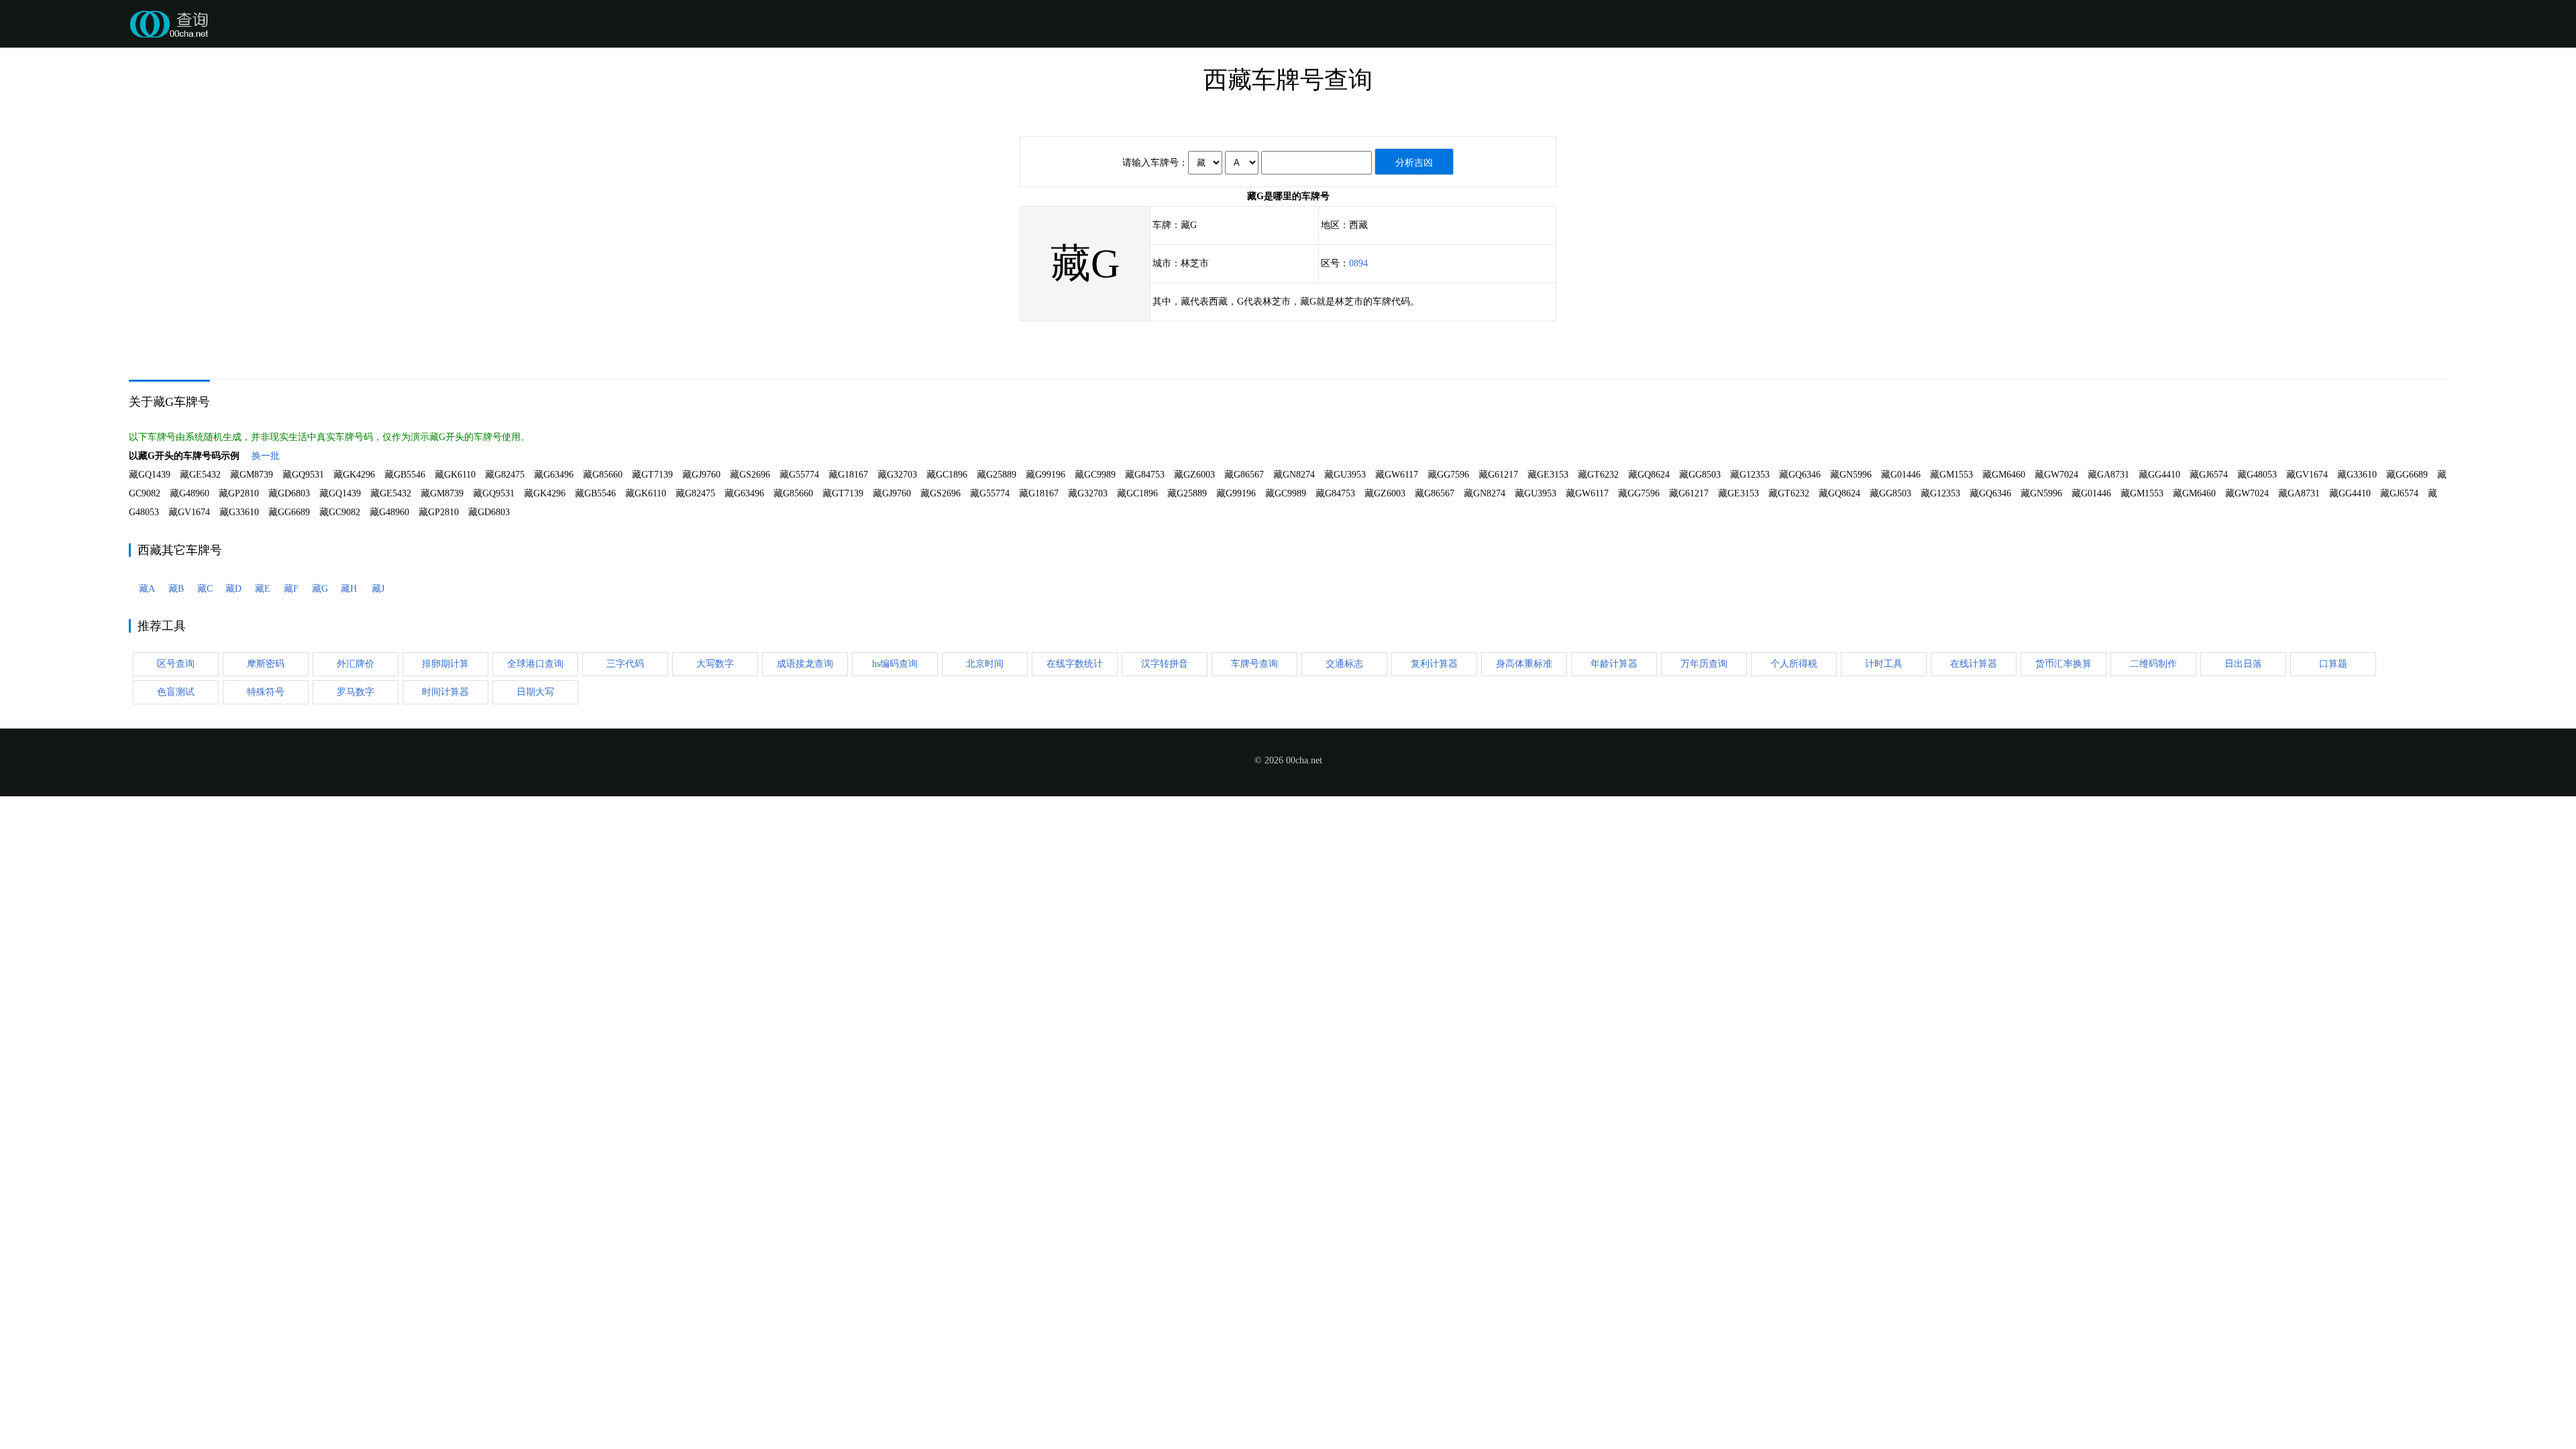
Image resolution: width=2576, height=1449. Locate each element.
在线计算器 (1974, 664)
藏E (263, 589)
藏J (378, 589)
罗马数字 (356, 692)
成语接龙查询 (805, 664)
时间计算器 (445, 692)
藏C (205, 589)
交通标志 (1344, 664)
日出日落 (2243, 664)
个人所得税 (1794, 664)
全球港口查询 (535, 664)
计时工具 (1884, 664)
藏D (233, 589)
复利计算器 (1434, 664)
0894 (1358, 263)
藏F (291, 589)
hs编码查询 (895, 664)
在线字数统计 (1075, 664)
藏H (349, 589)
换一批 (266, 456)
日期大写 (535, 692)
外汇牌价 (356, 664)
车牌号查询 (1254, 664)
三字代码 (625, 664)
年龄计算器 (1614, 664)
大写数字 (715, 664)
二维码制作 (2153, 664)
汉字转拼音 (1165, 664)
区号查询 (176, 664)
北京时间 (985, 664)
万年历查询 (1704, 664)
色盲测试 (176, 692)
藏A (147, 589)
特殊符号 (266, 692)
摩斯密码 (266, 664)
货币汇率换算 (2063, 664)
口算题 (2333, 664)
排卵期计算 (445, 664)
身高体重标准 (1524, 664)
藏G (320, 589)
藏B (176, 589)
